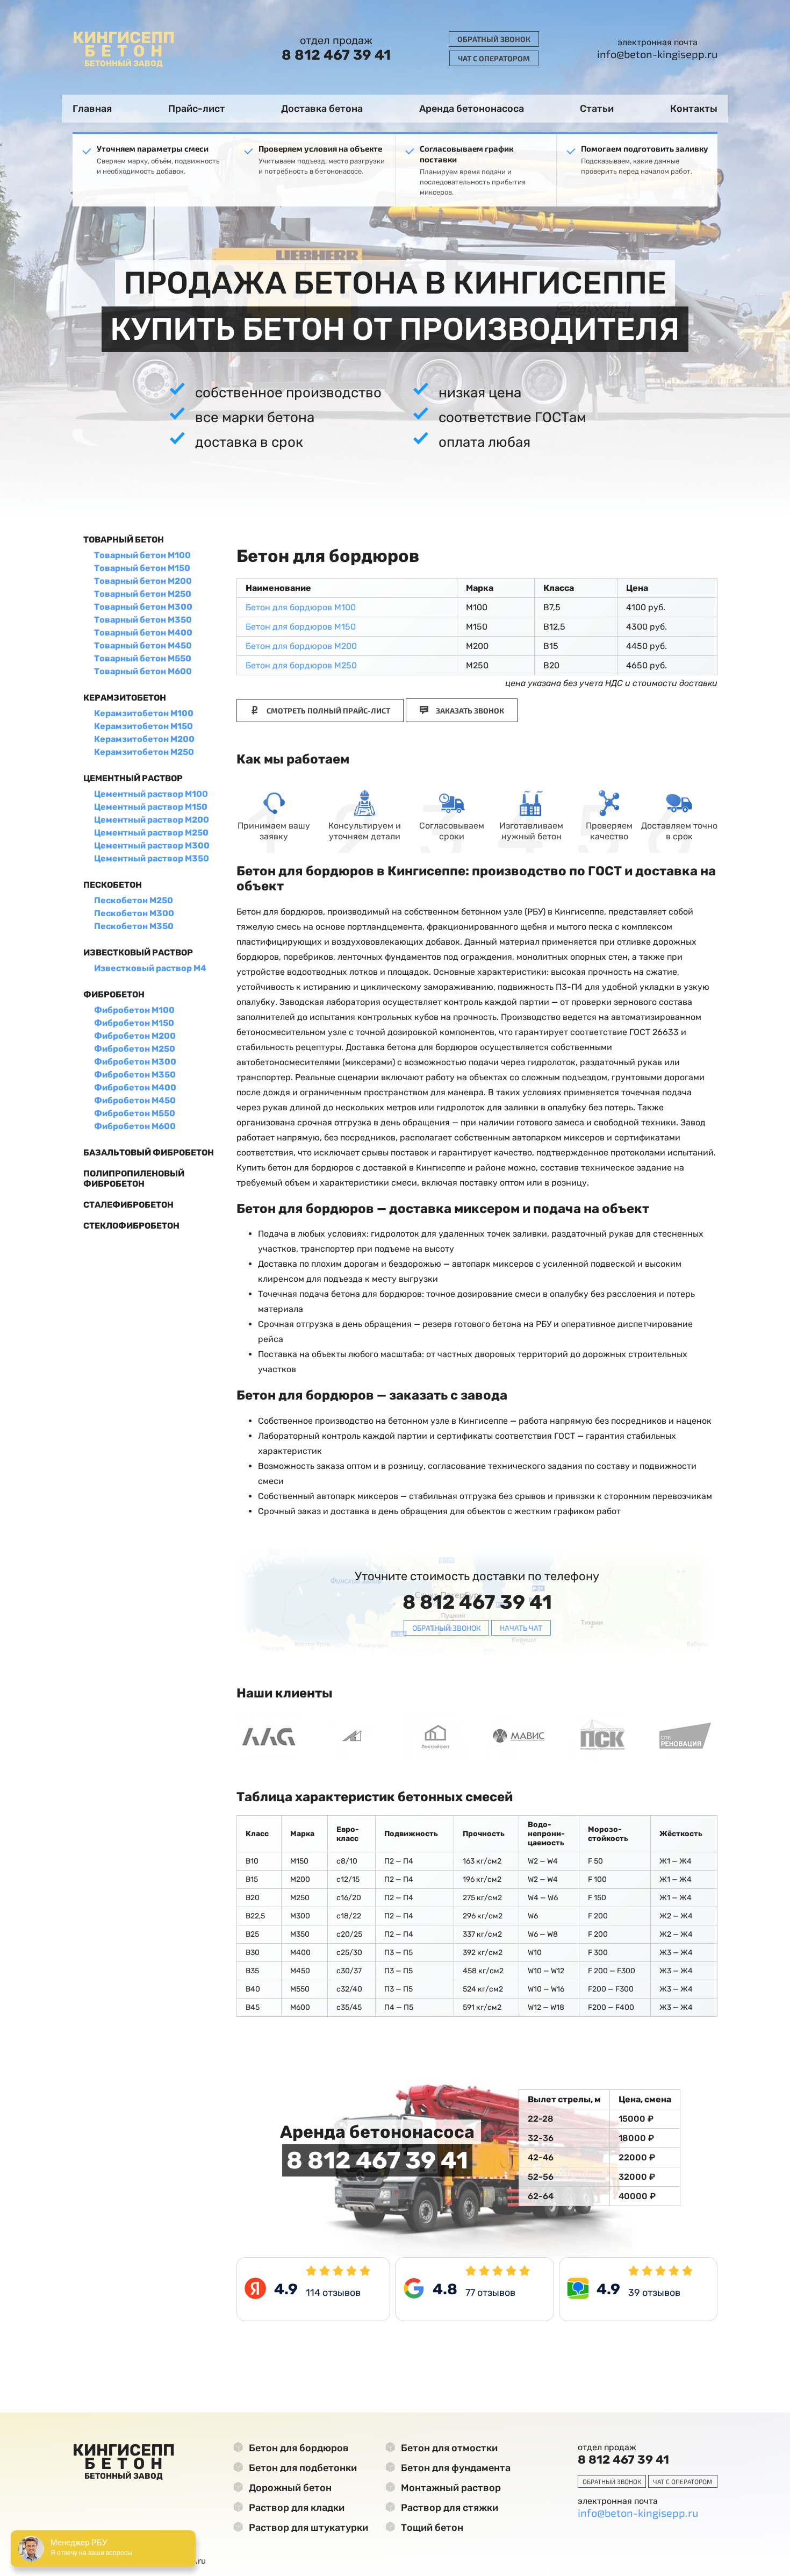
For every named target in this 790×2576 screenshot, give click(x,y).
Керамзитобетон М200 (144, 739)
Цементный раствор (133, 778)
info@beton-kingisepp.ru (657, 54)
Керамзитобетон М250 (144, 752)
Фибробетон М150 (134, 1023)
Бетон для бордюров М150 (301, 627)
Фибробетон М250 (135, 1049)
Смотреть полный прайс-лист (328, 711)
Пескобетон (113, 885)
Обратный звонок (494, 39)
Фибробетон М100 (134, 1010)
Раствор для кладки (296, 2508)
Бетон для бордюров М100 (301, 607)
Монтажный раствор (450, 2488)
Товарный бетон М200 (143, 581)
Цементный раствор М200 (152, 820)
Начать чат (521, 1628)
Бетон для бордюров (298, 2448)
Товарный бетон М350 (143, 620)
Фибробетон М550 (135, 1113)
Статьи (597, 109)
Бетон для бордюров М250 (301, 665)
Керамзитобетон (125, 698)
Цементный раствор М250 (151, 833)
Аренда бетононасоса (472, 109)
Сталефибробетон (128, 1205)
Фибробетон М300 (135, 1062)
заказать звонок (469, 711)
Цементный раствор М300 (152, 845)
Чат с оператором (494, 58)
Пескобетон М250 (134, 900)
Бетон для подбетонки (302, 2468)
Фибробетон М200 (135, 1036)
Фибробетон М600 (135, 1126)
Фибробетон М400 (135, 1087)
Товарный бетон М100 (142, 555)
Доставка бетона (322, 109)
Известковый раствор (138, 952)
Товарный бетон (124, 540)
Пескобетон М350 (134, 926)
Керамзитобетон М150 (143, 726)
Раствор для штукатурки (307, 2528)
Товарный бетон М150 (142, 568)
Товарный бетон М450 (143, 645)
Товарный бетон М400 (143, 633)
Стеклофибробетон (131, 1226)
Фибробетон (114, 994)
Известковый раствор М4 (150, 968)
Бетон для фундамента (455, 2468)
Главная (92, 109)
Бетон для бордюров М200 (301, 646)
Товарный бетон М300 (143, 607)
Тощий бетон (431, 2528)
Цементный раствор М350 (152, 858)
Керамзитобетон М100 (144, 713)
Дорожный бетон (289, 2488)
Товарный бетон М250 (143, 594)
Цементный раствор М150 (151, 807)
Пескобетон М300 (134, 913)
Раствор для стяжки (448, 2508)
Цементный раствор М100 (151, 794)
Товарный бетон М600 (143, 671)
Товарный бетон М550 (143, 658)
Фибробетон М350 (135, 1075)
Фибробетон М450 (135, 1100)
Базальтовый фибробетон (149, 1153)
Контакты (694, 109)
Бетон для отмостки (448, 2448)
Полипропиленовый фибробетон (134, 1179)
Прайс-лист (197, 109)
